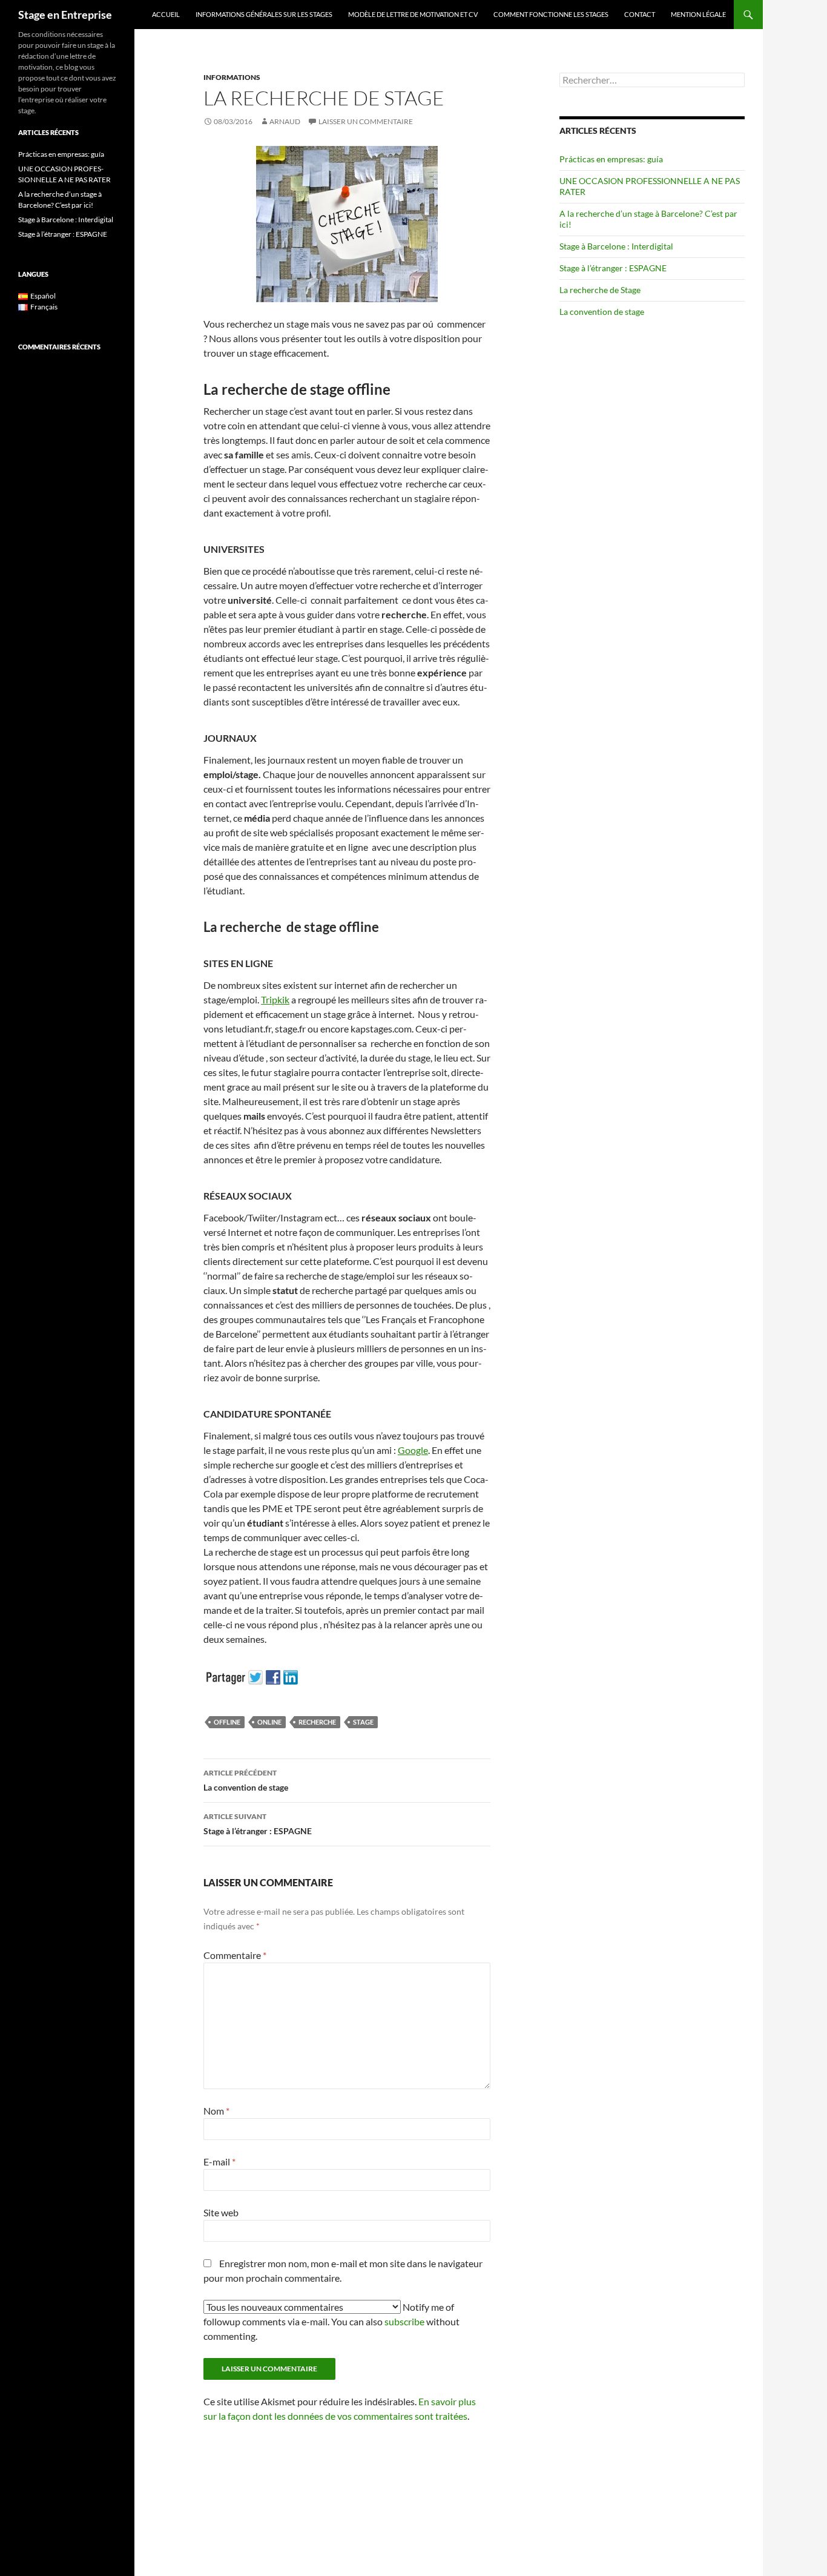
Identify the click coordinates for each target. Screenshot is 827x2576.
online (269, 1722)
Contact (640, 14)
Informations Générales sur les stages (264, 14)
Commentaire (235, 1955)
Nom (216, 2111)
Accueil (166, 14)
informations (232, 77)
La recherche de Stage (600, 290)
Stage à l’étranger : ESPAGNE (258, 1824)
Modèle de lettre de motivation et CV (413, 14)
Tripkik (275, 999)
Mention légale (698, 14)
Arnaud (285, 121)
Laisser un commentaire (366, 121)
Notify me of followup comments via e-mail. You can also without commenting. (331, 2321)
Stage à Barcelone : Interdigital (616, 246)
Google (413, 1450)
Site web (221, 2212)
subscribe (404, 2321)
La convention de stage (246, 1780)
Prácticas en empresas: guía (611, 159)
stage (363, 1722)
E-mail (219, 2162)
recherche (317, 1722)
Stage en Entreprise (65, 15)
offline (227, 1722)
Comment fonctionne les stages (551, 14)
